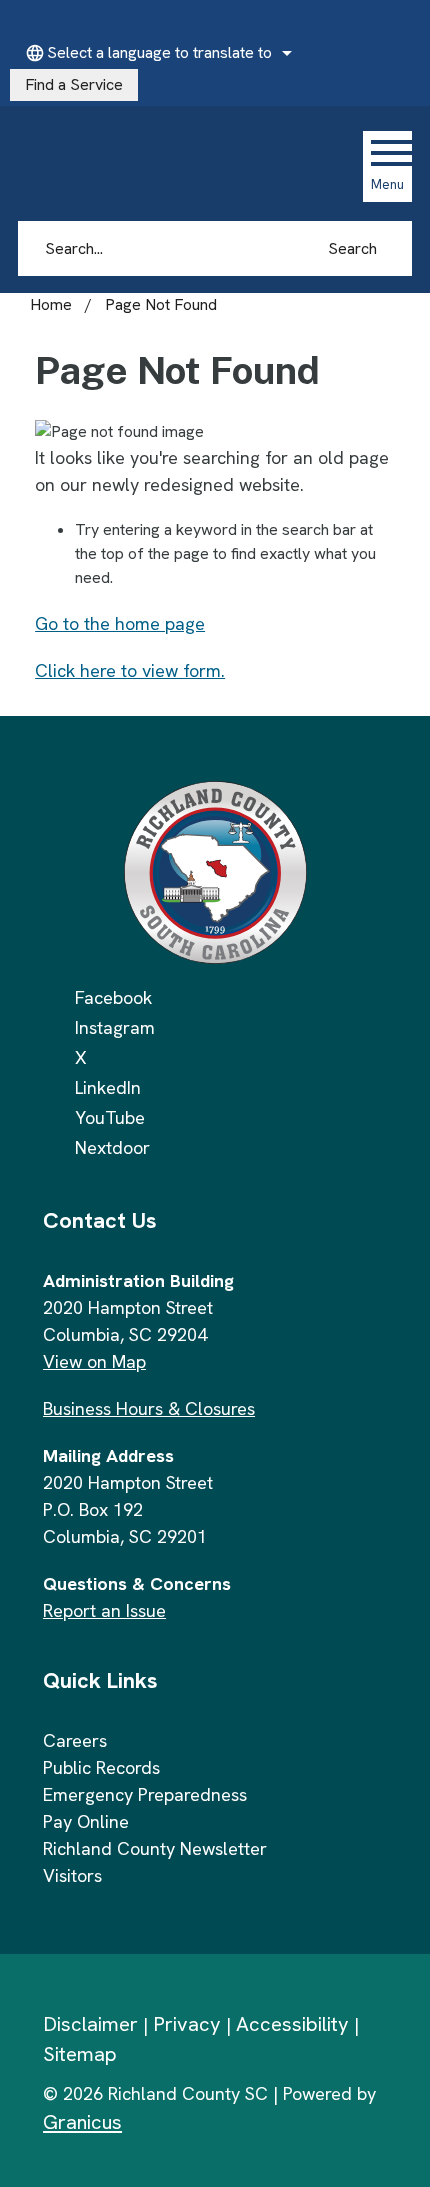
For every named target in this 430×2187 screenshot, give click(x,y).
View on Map (94, 1361)
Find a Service (74, 84)
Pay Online (86, 1821)
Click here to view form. (130, 670)
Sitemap (80, 2054)
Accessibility (292, 2024)
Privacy (187, 2024)
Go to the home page (120, 623)
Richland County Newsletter (155, 1848)
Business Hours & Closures (149, 1408)
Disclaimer (90, 2024)
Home (51, 304)
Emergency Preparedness (145, 1794)
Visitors (72, 1875)
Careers (75, 1740)
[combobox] (156, 53)
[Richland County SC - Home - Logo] (152, 166)
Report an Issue (104, 1610)
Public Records (101, 1767)
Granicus (82, 2122)
